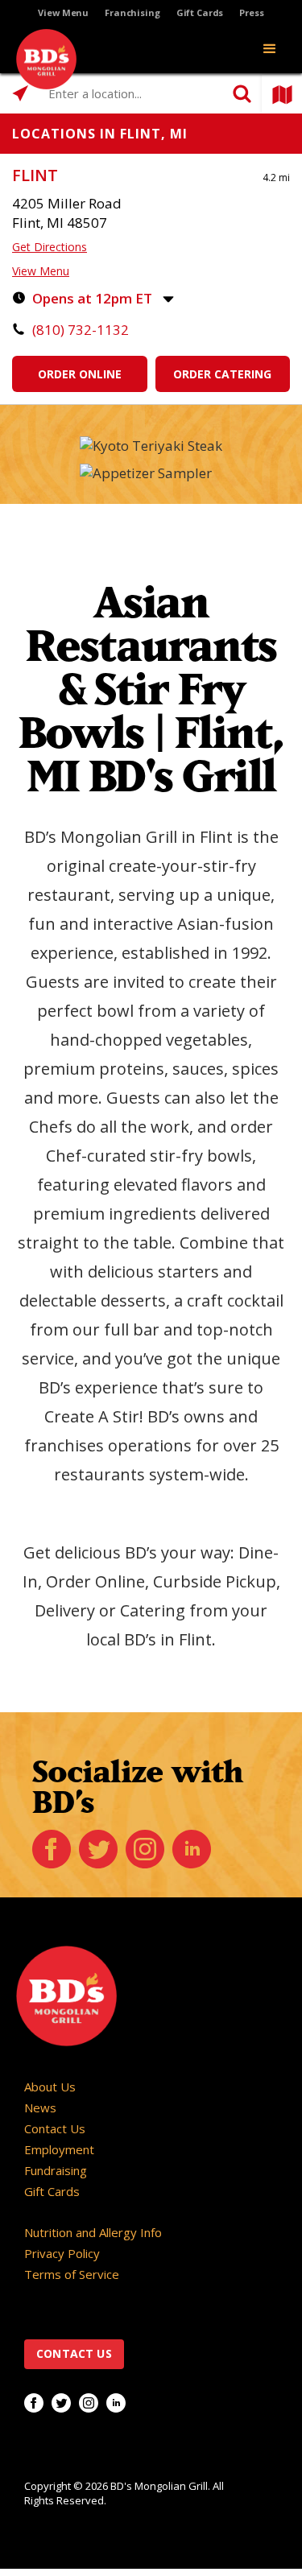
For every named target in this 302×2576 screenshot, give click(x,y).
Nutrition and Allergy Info (93, 2232)
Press (251, 12)
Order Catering (222, 374)
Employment (59, 2149)
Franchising (132, 12)
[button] (270, 49)
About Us (50, 2087)
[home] (42, 59)
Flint (35, 175)
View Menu (63, 12)
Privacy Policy (62, 2253)
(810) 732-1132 (81, 330)
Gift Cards (200, 12)
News (40, 2107)
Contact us (74, 2353)
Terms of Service (72, 2274)
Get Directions (50, 247)
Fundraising (56, 2170)
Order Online (80, 374)
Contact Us (55, 2128)
